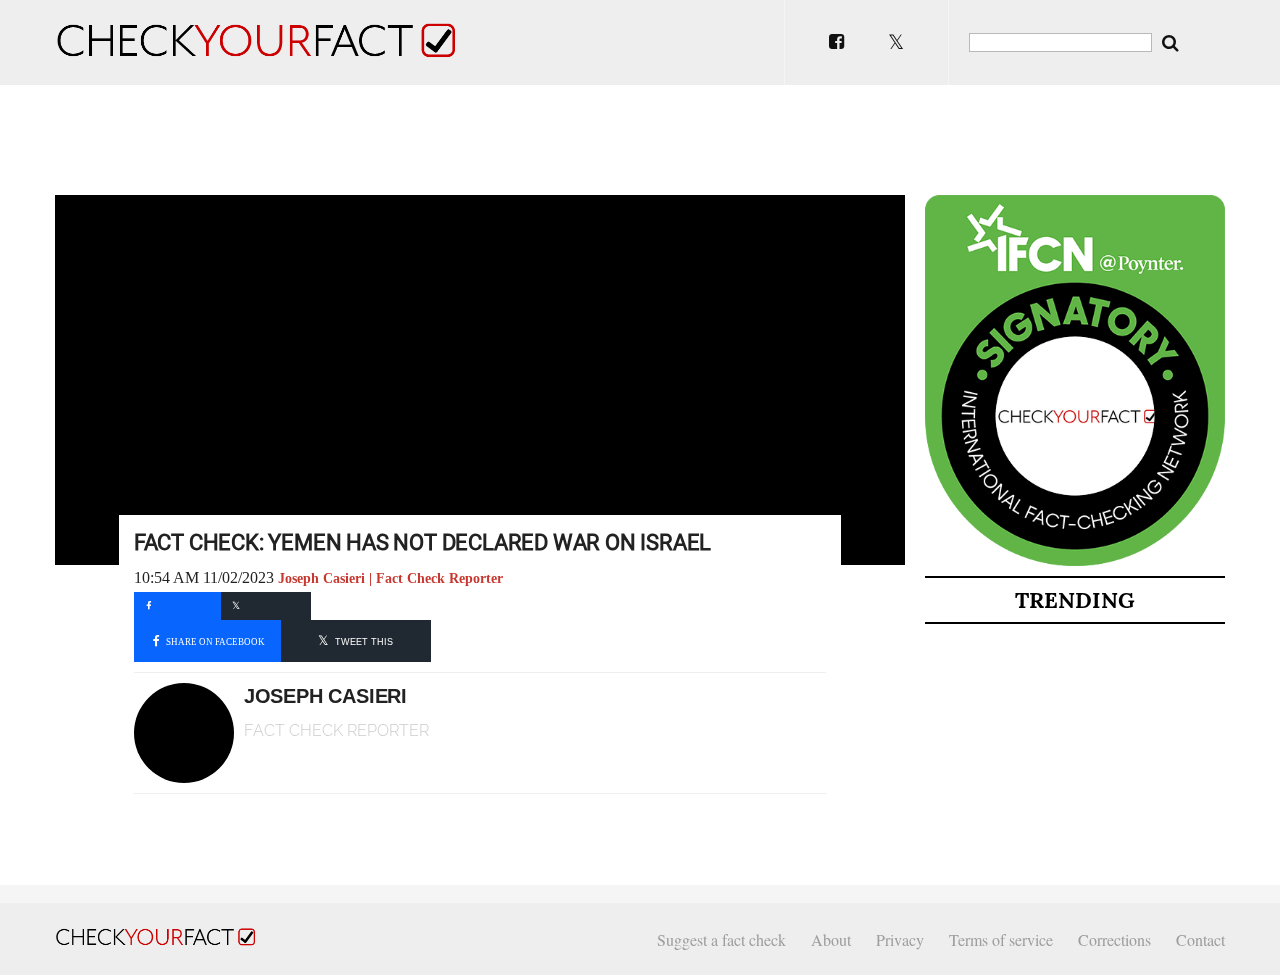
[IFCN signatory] (1075, 562)
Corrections (1114, 939)
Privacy (900, 939)
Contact (1200, 939)
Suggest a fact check (721, 939)
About (831, 939)
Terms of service (1001, 939)
